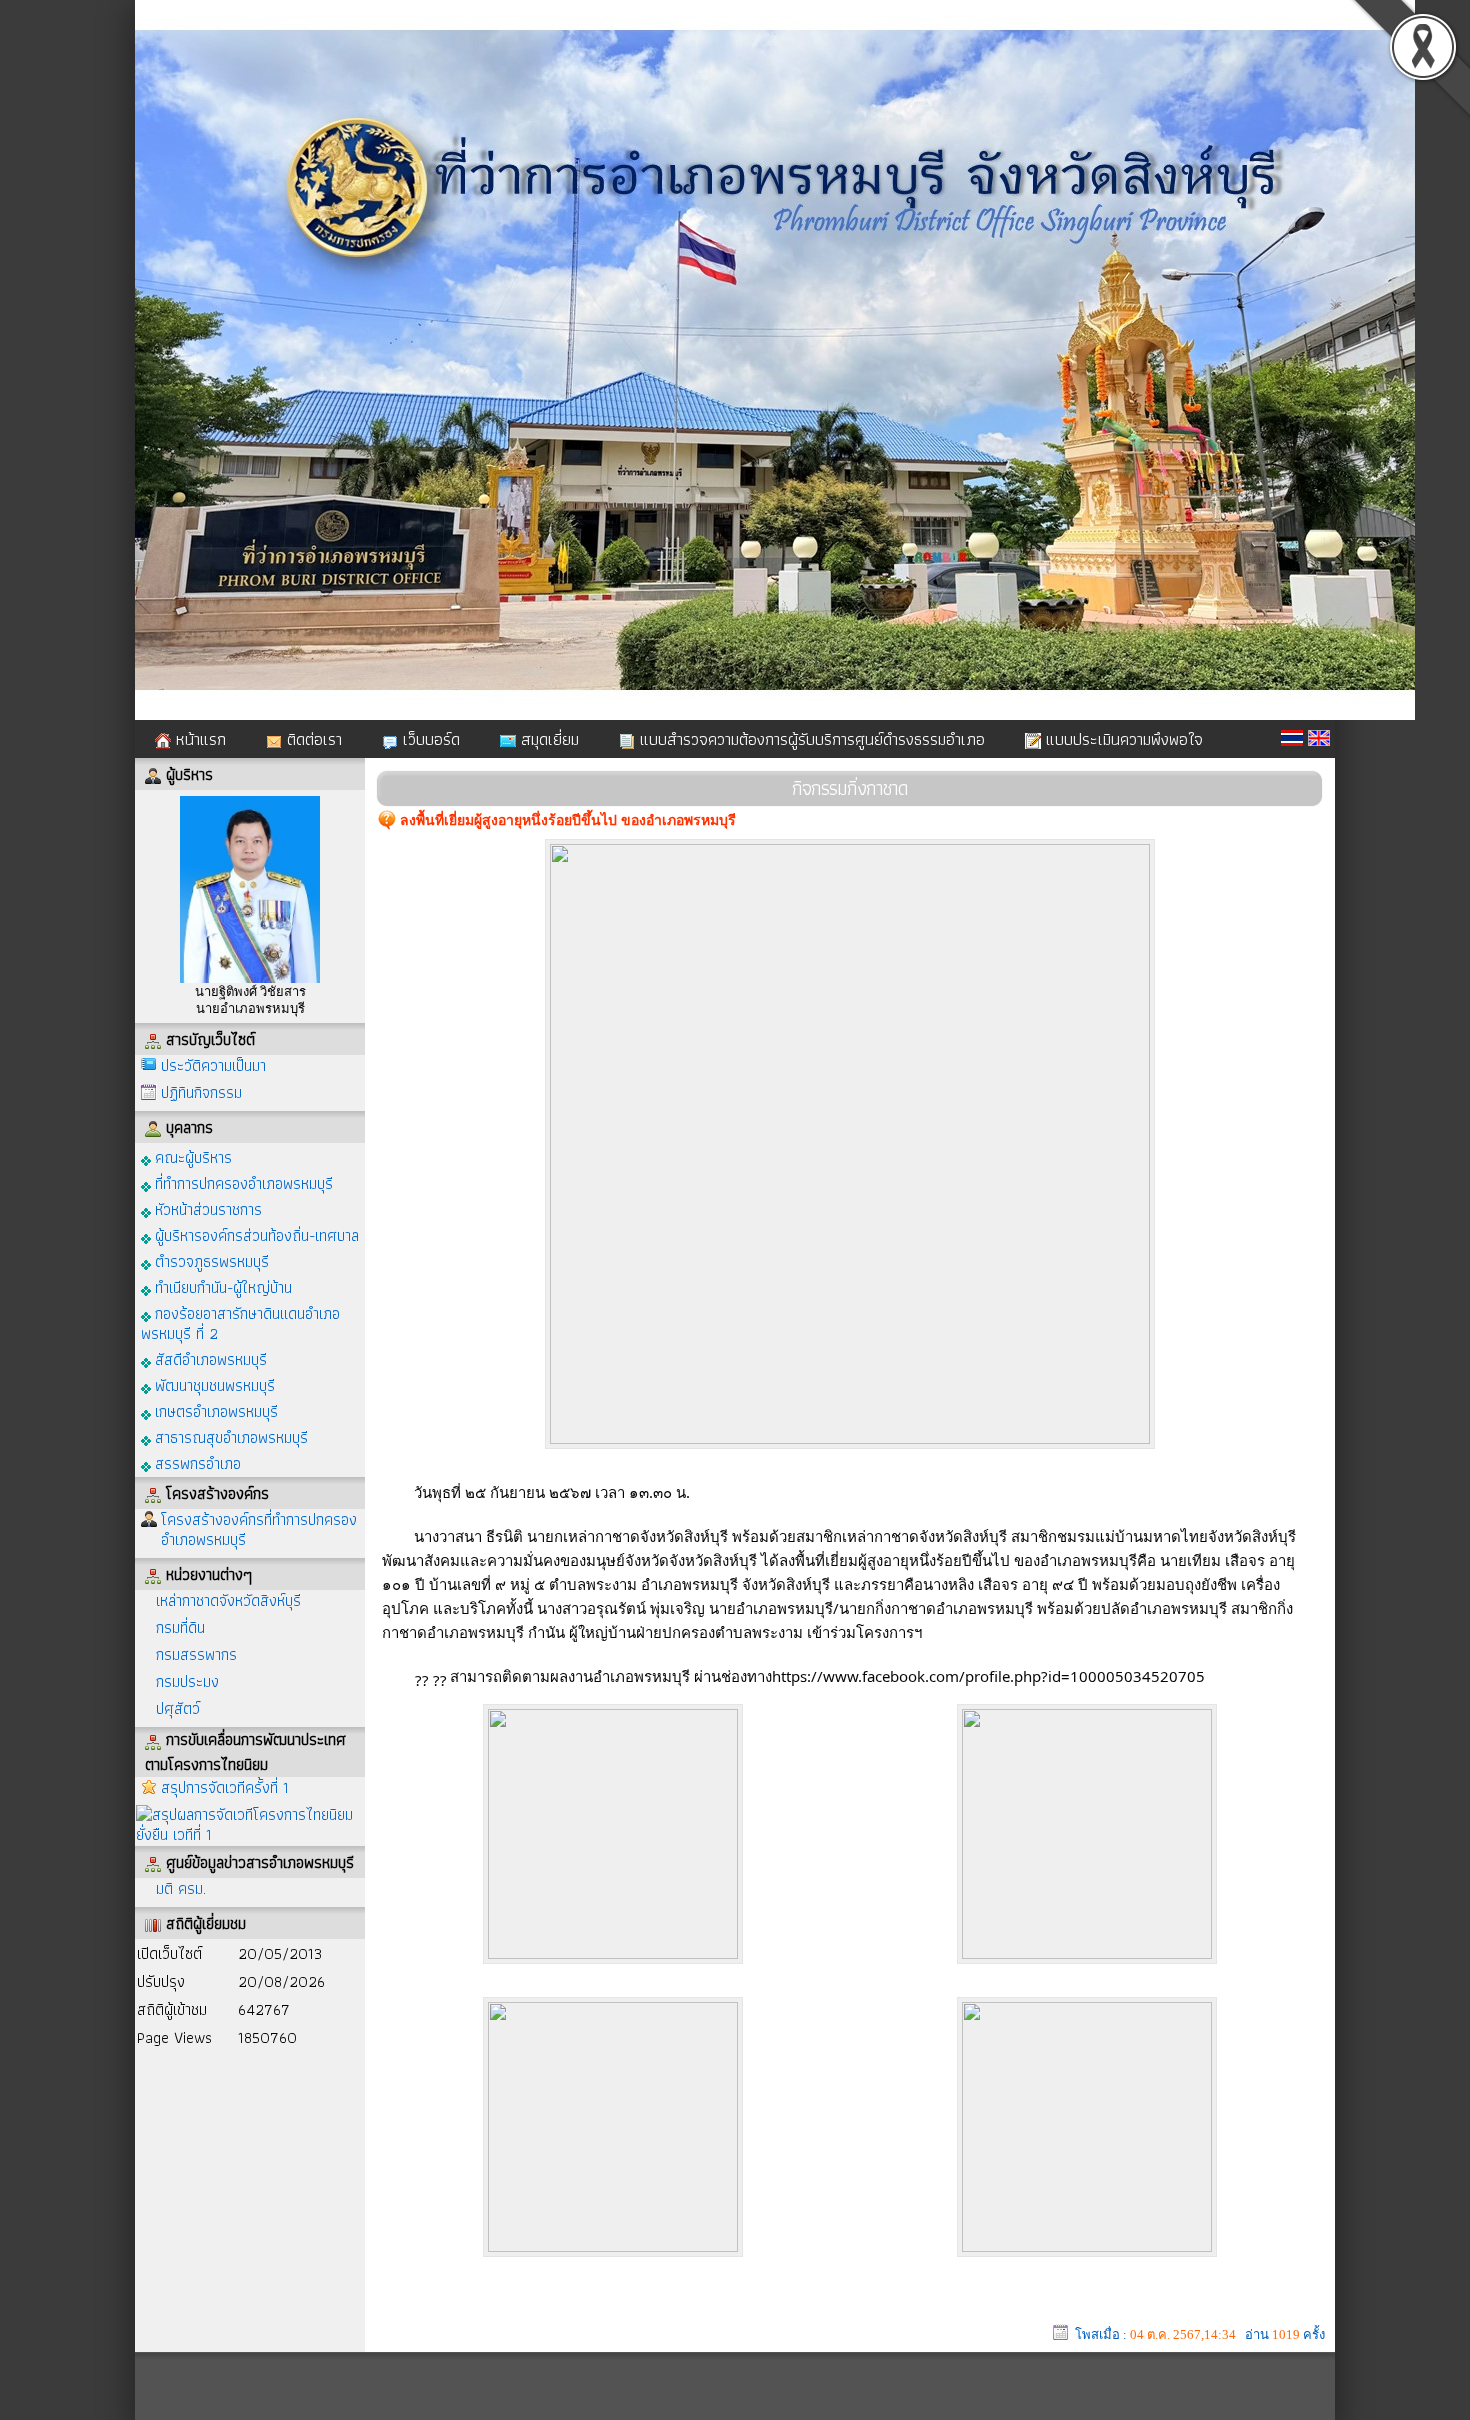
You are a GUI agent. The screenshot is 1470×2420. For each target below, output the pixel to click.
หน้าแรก (198, 739)
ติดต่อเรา (312, 739)
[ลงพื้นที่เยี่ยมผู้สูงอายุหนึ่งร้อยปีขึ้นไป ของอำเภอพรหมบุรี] (850, 1439)
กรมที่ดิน (180, 1627)
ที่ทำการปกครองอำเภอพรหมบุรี (242, 1182)
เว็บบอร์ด (429, 739)
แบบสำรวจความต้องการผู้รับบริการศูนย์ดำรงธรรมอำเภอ (810, 739)
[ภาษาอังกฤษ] (1319, 738)
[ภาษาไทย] (1292, 738)
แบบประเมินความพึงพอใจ (1122, 739)
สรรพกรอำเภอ (196, 1462)
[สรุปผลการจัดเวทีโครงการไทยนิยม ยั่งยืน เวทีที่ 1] (250, 1823)
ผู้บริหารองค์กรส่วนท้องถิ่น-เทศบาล (255, 1234)
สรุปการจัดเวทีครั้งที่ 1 (225, 1787)
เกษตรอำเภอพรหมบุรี (214, 1410)
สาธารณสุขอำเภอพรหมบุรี (229, 1436)
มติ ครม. (181, 1888)
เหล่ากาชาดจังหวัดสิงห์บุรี (228, 1600)
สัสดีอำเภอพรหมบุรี (209, 1358)
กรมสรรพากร (196, 1654)
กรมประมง (187, 1681)
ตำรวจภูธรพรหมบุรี (210, 1260)
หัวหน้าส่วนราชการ (206, 1208)
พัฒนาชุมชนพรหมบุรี (213, 1384)
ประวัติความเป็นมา (213, 1065)
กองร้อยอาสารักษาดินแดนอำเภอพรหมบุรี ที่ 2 (240, 1322)
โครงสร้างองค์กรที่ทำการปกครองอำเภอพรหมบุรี (259, 1529)
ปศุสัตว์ (178, 1708)
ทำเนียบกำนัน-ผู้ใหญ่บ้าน (221, 1286)
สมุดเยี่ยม (547, 739)
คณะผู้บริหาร (191, 1156)
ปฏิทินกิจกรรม (201, 1092)
